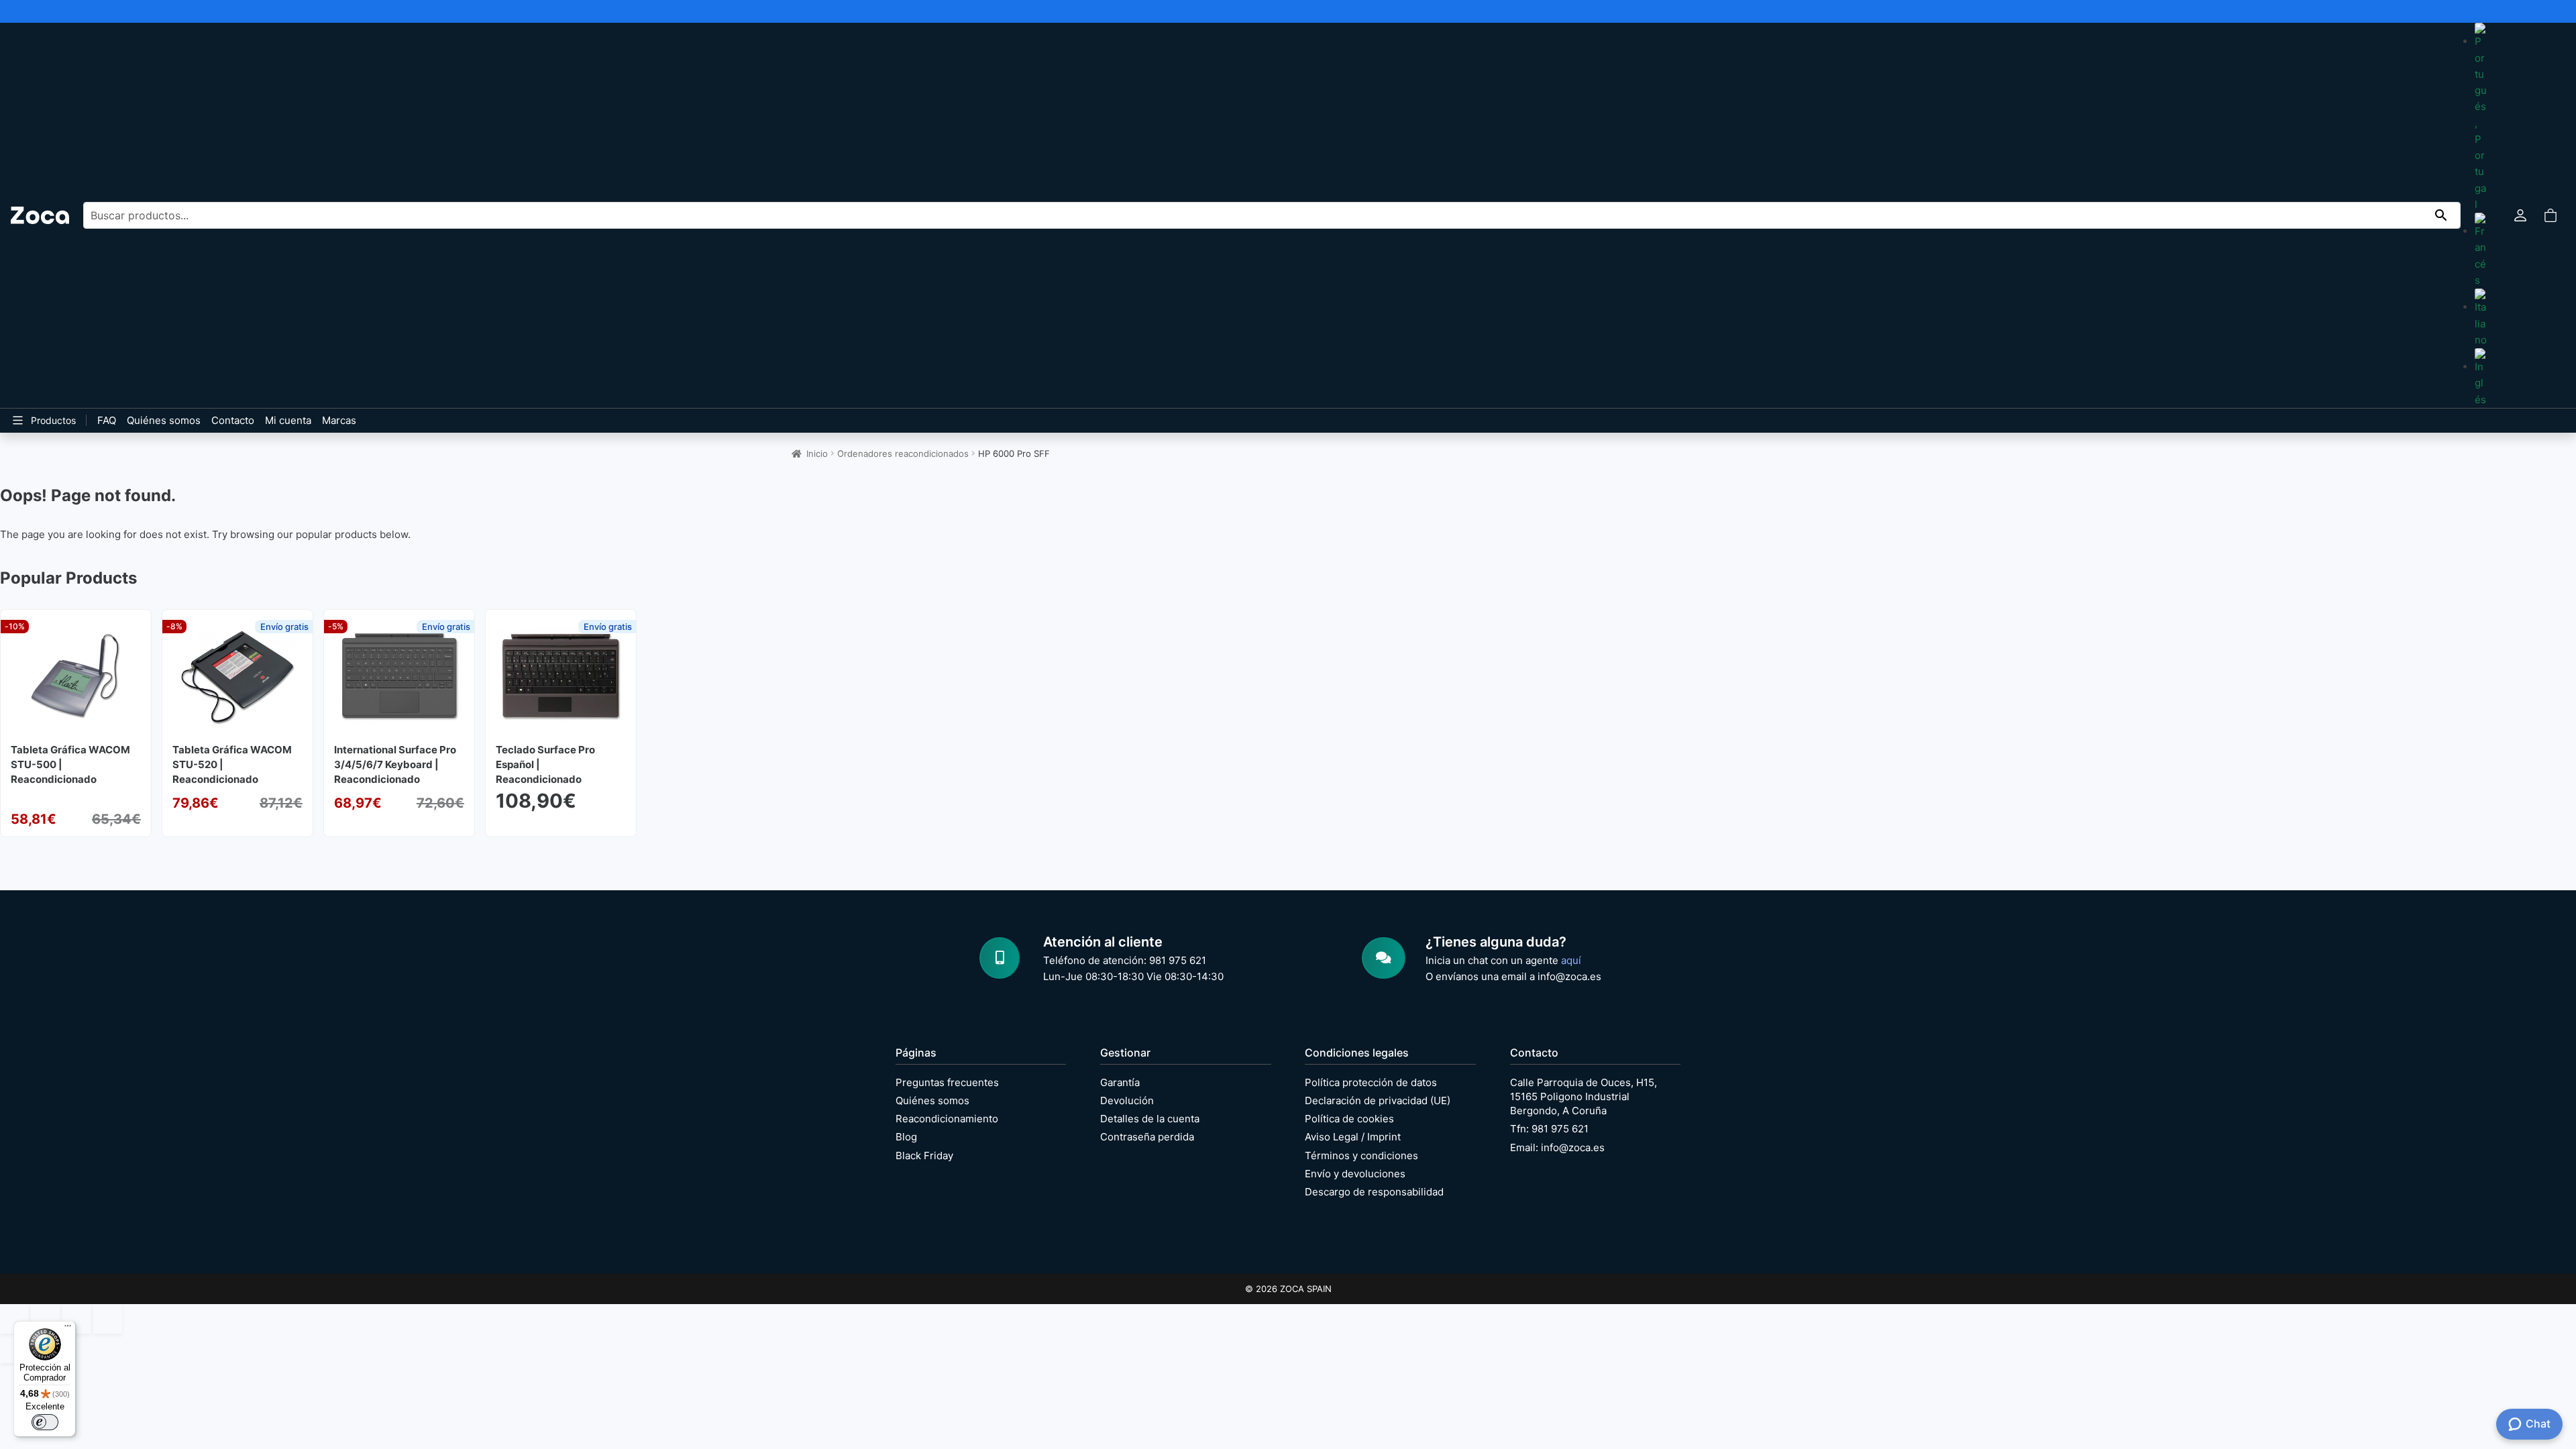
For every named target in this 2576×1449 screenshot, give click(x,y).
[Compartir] (76, 1319)
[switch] (45, 1422)
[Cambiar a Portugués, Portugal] (2481, 118)
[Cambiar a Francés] (2481, 251)
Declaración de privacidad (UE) (1378, 1101)
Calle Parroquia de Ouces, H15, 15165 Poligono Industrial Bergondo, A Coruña (1584, 1096)
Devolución (1127, 1101)
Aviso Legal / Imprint (1353, 1137)
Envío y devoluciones (1355, 1174)
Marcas (339, 420)
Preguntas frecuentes (947, 1082)
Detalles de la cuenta (1150, 1119)
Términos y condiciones (1361, 1156)
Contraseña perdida (1147, 1137)
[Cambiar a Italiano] (2481, 318)
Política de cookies (1349, 1119)
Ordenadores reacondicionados (903, 453)
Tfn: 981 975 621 (1549, 1129)
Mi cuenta (288, 420)
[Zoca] (40, 215)
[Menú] (68, 1329)
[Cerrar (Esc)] (107, 1319)
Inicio (817, 453)
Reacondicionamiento (947, 1119)
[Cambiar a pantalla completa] (45, 1319)
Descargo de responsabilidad (1374, 1192)
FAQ (107, 420)
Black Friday (924, 1156)
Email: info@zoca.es (1557, 1147)
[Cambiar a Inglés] (2481, 378)
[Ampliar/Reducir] (14, 1319)
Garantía (1120, 1082)
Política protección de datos (1371, 1082)
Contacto (233, 420)
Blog (906, 1137)
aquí (1571, 960)
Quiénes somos (164, 420)
